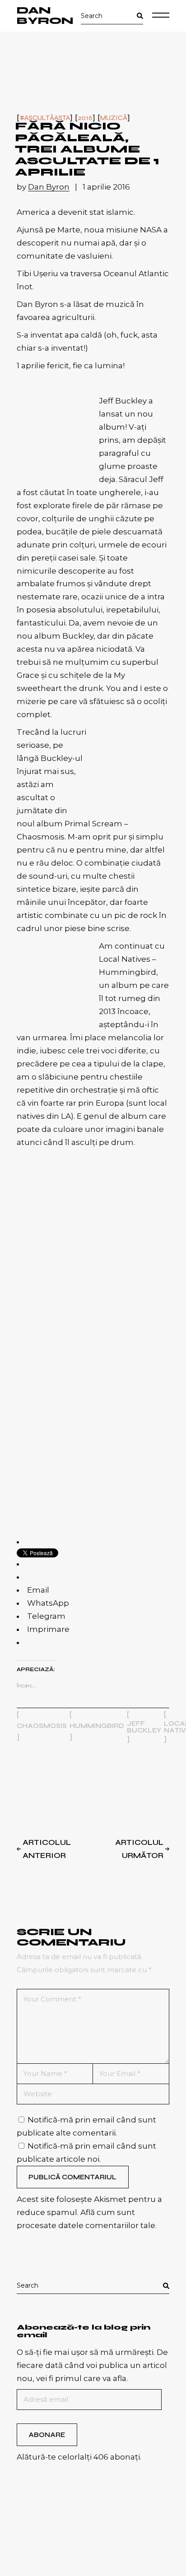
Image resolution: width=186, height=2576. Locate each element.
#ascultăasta (45, 118)
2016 (85, 118)
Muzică (114, 118)
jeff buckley (144, 1727)
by (43, 187)
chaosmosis (42, 1726)
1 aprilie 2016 (106, 187)
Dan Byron (45, 16)
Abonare (47, 2435)
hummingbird (97, 1726)
